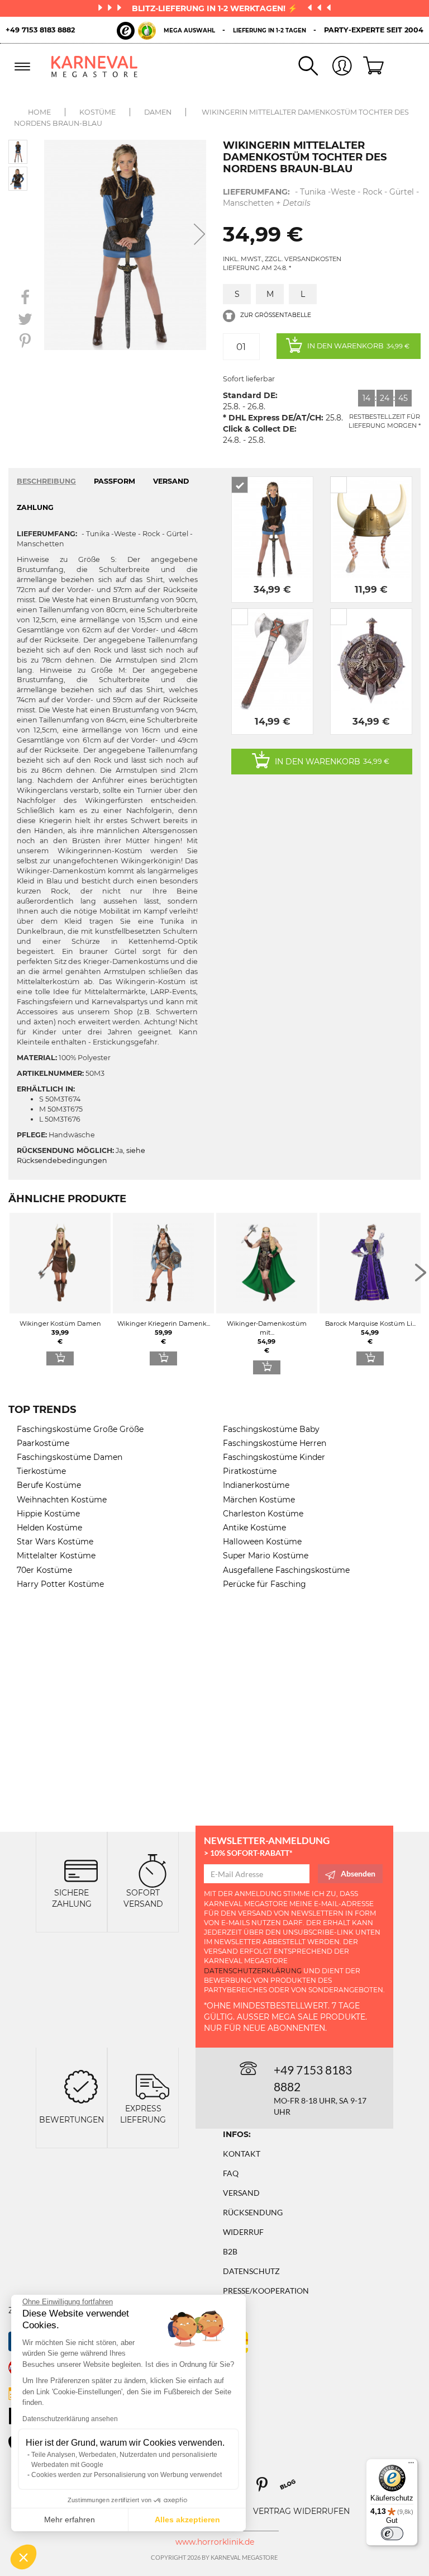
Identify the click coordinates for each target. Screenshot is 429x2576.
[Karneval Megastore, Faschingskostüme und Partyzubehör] (95, 66)
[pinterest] (267, 2488)
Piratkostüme (250, 1471)
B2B (230, 2251)
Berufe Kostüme (49, 1485)
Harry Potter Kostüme (60, 1584)
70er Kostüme (44, 1570)
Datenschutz (251, 2271)
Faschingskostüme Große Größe (80, 1429)
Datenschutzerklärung (253, 1971)
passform (115, 481)
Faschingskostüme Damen (70, 1457)
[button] (23, 2557)
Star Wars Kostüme (55, 1542)
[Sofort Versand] (152, 1870)
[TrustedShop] (136, 31)
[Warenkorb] (369, 67)
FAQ (231, 2173)
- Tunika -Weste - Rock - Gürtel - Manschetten (321, 197)
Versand (241, 2193)
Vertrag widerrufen (301, 2511)
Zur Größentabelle (275, 315)
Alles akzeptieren (187, 2520)
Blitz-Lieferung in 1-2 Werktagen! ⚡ (216, 8)
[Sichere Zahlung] (81, 1870)
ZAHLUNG (35, 507)
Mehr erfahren (70, 2520)
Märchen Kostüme (259, 1500)
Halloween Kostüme (262, 1542)
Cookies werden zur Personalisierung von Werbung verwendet (127, 2475)
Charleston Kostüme (263, 1514)
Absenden (358, 1873)
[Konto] (335, 67)
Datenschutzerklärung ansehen (70, 2419)
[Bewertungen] (81, 2085)
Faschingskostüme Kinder (274, 1457)
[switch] (392, 2534)
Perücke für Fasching (264, 1584)
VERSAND (171, 481)
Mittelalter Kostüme (56, 1556)
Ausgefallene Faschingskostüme (286, 1570)
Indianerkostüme (256, 1485)
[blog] (292, 2488)
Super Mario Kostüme (266, 1556)
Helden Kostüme (49, 1528)
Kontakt (242, 2154)
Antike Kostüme (254, 1528)
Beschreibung (46, 481)
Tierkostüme (41, 1471)
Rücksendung (253, 2212)
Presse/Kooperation (266, 2291)
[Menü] (411, 2465)
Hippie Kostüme (48, 1514)
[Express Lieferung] (152, 2085)
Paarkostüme (43, 1443)
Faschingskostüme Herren (275, 1443)
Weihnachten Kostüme (62, 1500)
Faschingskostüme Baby (271, 1429)
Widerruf (243, 2232)
